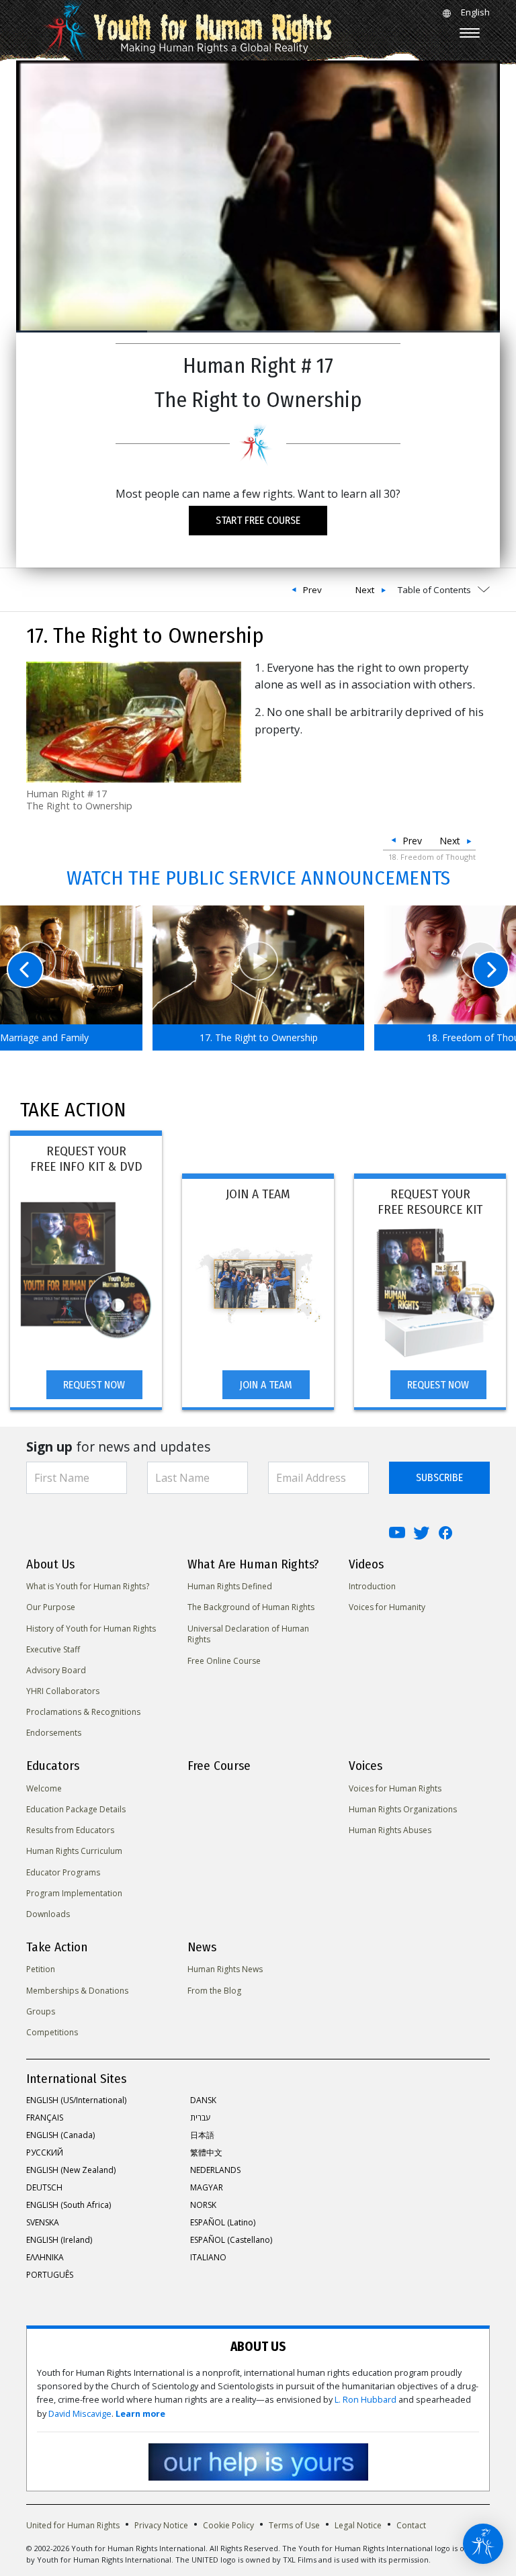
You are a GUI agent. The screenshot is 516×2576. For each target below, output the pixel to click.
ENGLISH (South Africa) (69, 2205)
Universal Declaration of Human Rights (248, 1634)
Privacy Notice (161, 2525)
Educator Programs (63, 1872)
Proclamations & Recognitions (83, 1712)
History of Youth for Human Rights (91, 1629)
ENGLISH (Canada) (60, 2135)
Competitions (52, 2032)
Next (365, 590)
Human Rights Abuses (390, 1830)
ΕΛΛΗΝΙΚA (45, 2257)
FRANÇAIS (45, 2118)
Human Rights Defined (230, 1586)
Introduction (372, 1586)
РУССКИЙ (45, 2152)
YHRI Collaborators (63, 1691)
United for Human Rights (73, 2525)
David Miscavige (80, 2414)
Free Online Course (224, 1661)
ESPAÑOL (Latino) (223, 2222)
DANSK (203, 2100)
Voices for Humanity (387, 1607)
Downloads (48, 1914)
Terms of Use (294, 2525)
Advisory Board (56, 1670)
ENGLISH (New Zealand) (71, 2170)
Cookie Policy (228, 2525)
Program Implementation (74, 1893)
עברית (200, 2118)
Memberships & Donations (77, 1991)
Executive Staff (53, 1649)
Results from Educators (70, 1830)
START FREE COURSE (258, 520)
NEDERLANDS (215, 2170)
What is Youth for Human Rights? (88, 1586)
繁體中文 (206, 2152)
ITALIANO (208, 2257)
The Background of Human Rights (251, 1607)
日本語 (202, 2135)
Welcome (44, 1788)
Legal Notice (358, 2525)
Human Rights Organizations (403, 1809)
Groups (41, 2011)
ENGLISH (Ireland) (59, 2240)
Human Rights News (225, 1969)
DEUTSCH (44, 2187)
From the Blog (214, 1991)
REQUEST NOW (94, 1385)
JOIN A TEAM (266, 1385)
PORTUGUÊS (50, 2275)
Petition (41, 1969)
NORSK (203, 2205)
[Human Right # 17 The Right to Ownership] (134, 720)
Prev (312, 590)
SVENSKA (43, 2222)
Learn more (140, 2414)
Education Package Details (76, 1809)
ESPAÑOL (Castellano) (231, 2240)
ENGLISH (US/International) (76, 2100)
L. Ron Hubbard (365, 2400)
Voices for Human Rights (395, 1788)
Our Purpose (51, 1607)
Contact (411, 2525)
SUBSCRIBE (439, 1477)
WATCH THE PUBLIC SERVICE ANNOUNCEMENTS (258, 878)
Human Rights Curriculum (74, 1851)
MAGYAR (207, 2187)
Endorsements (54, 1733)
